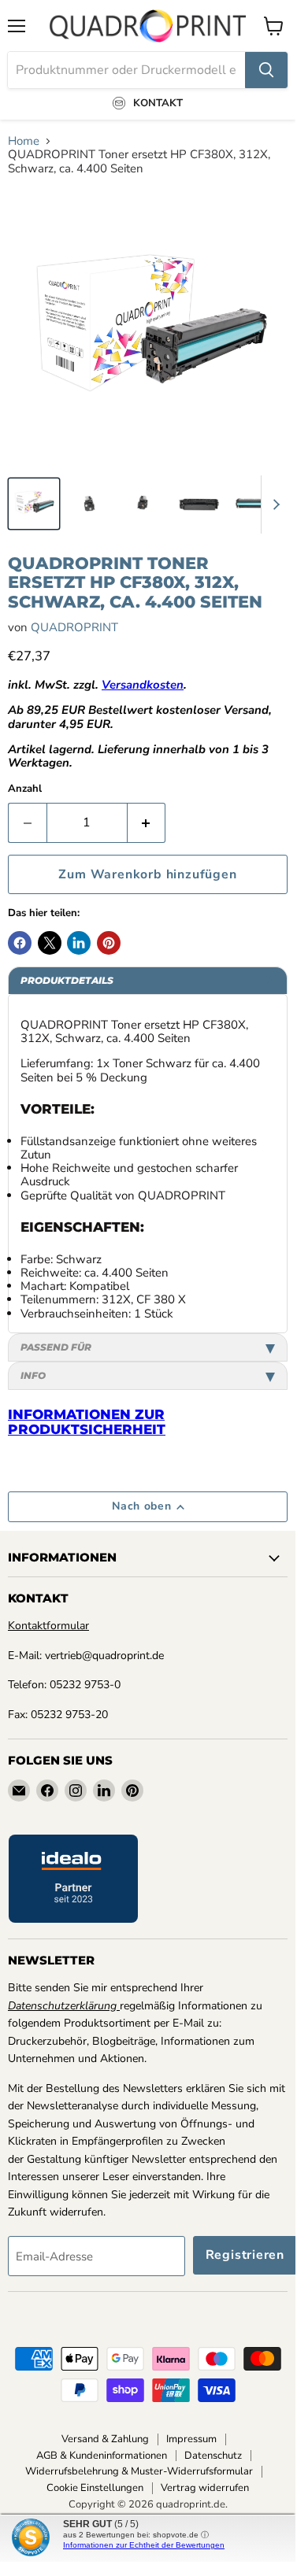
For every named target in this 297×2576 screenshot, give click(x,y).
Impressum (191, 2439)
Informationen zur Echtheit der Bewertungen (144, 2545)
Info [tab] (33, 1375)
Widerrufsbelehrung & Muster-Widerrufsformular (139, 2471)
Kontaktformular (48, 1626)
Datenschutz (213, 2456)
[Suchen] (266, 70)
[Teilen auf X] (50, 943)
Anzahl (25, 789)
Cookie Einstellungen (95, 2488)
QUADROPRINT (74, 627)
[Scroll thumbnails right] (273, 504)
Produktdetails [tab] (67, 980)
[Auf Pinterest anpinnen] (109, 943)
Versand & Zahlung (105, 2439)
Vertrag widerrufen (205, 2488)
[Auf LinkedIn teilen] (79, 943)
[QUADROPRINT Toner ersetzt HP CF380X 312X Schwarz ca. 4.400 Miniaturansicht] (34, 504)
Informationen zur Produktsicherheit (87, 1422)
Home (24, 141)
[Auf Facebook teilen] (20, 943)
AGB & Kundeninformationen (102, 2456)
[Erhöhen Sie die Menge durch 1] (147, 822)
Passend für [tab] (56, 1347)
